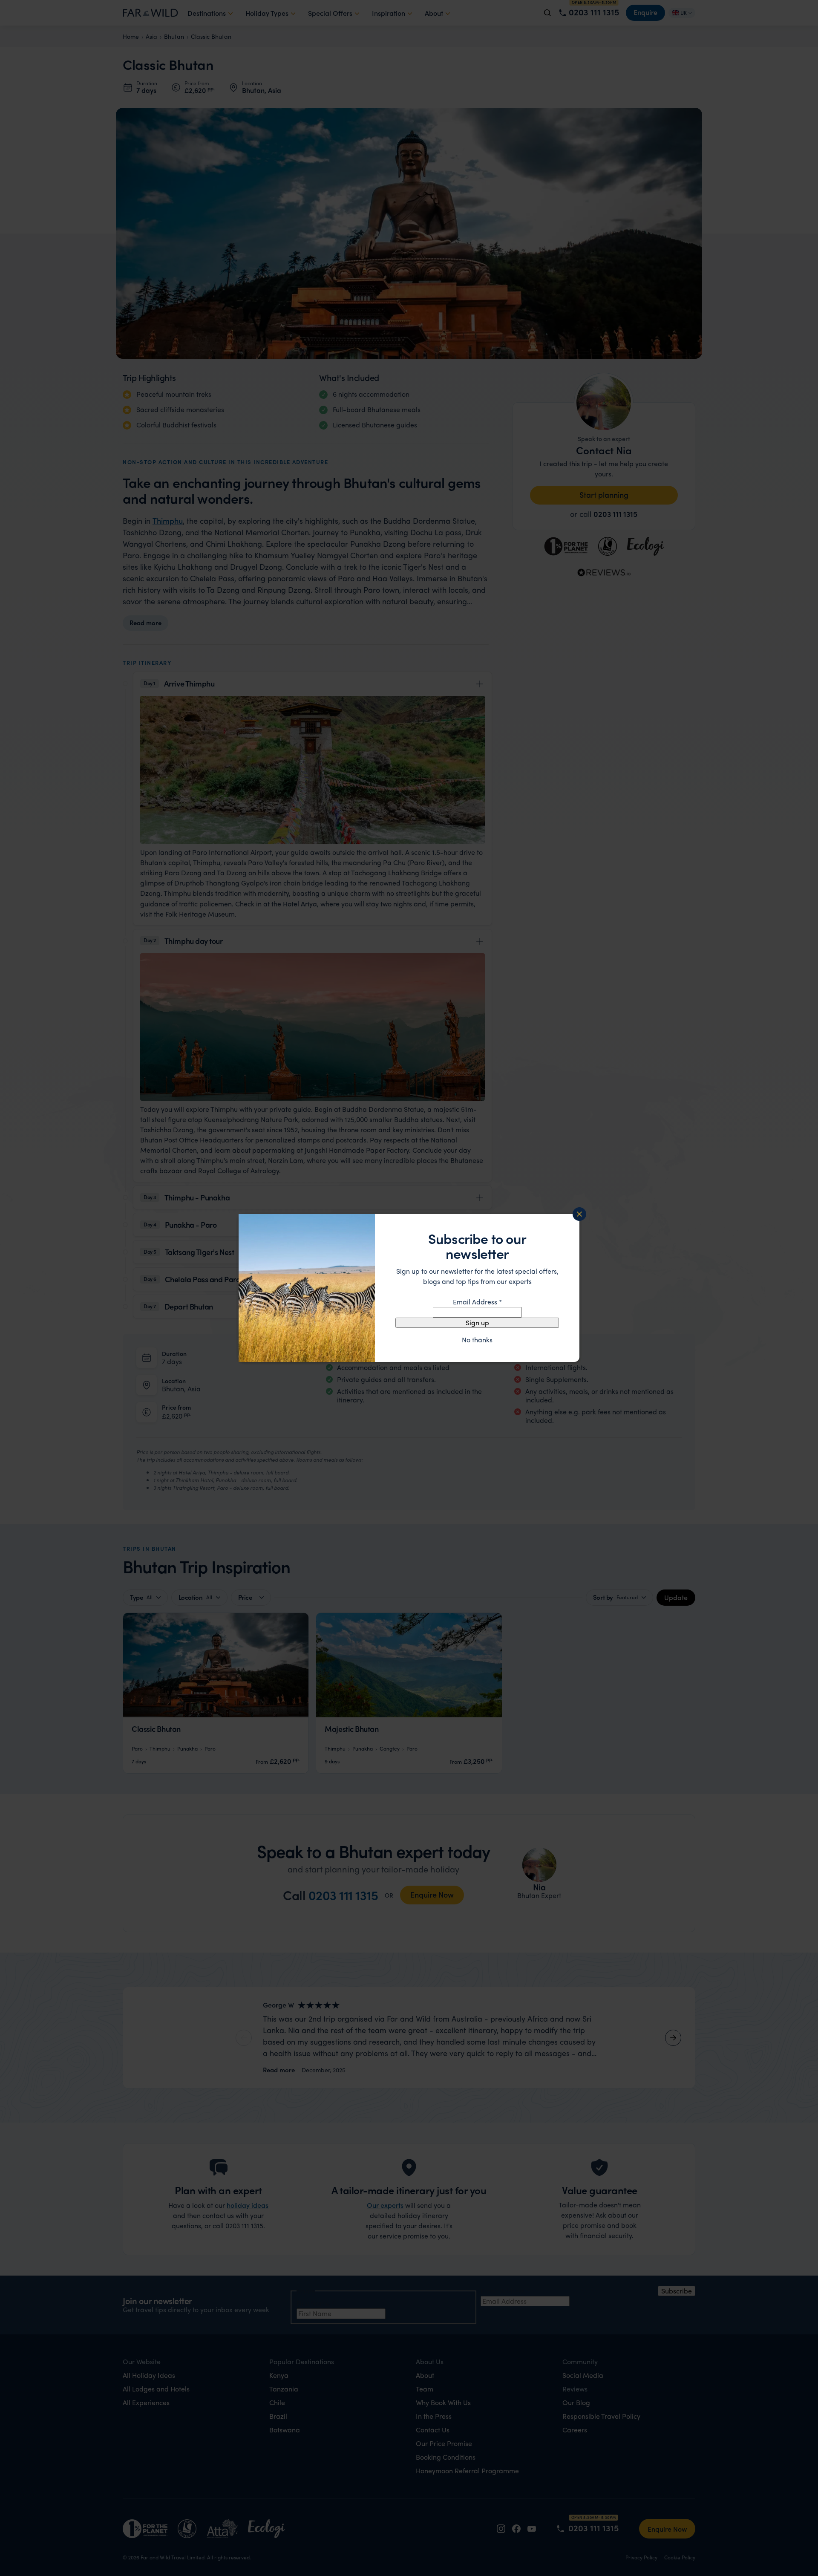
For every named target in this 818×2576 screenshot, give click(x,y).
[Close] (579, 1214)
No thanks (477, 1340)
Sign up (477, 1323)
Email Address (477, 1302)
